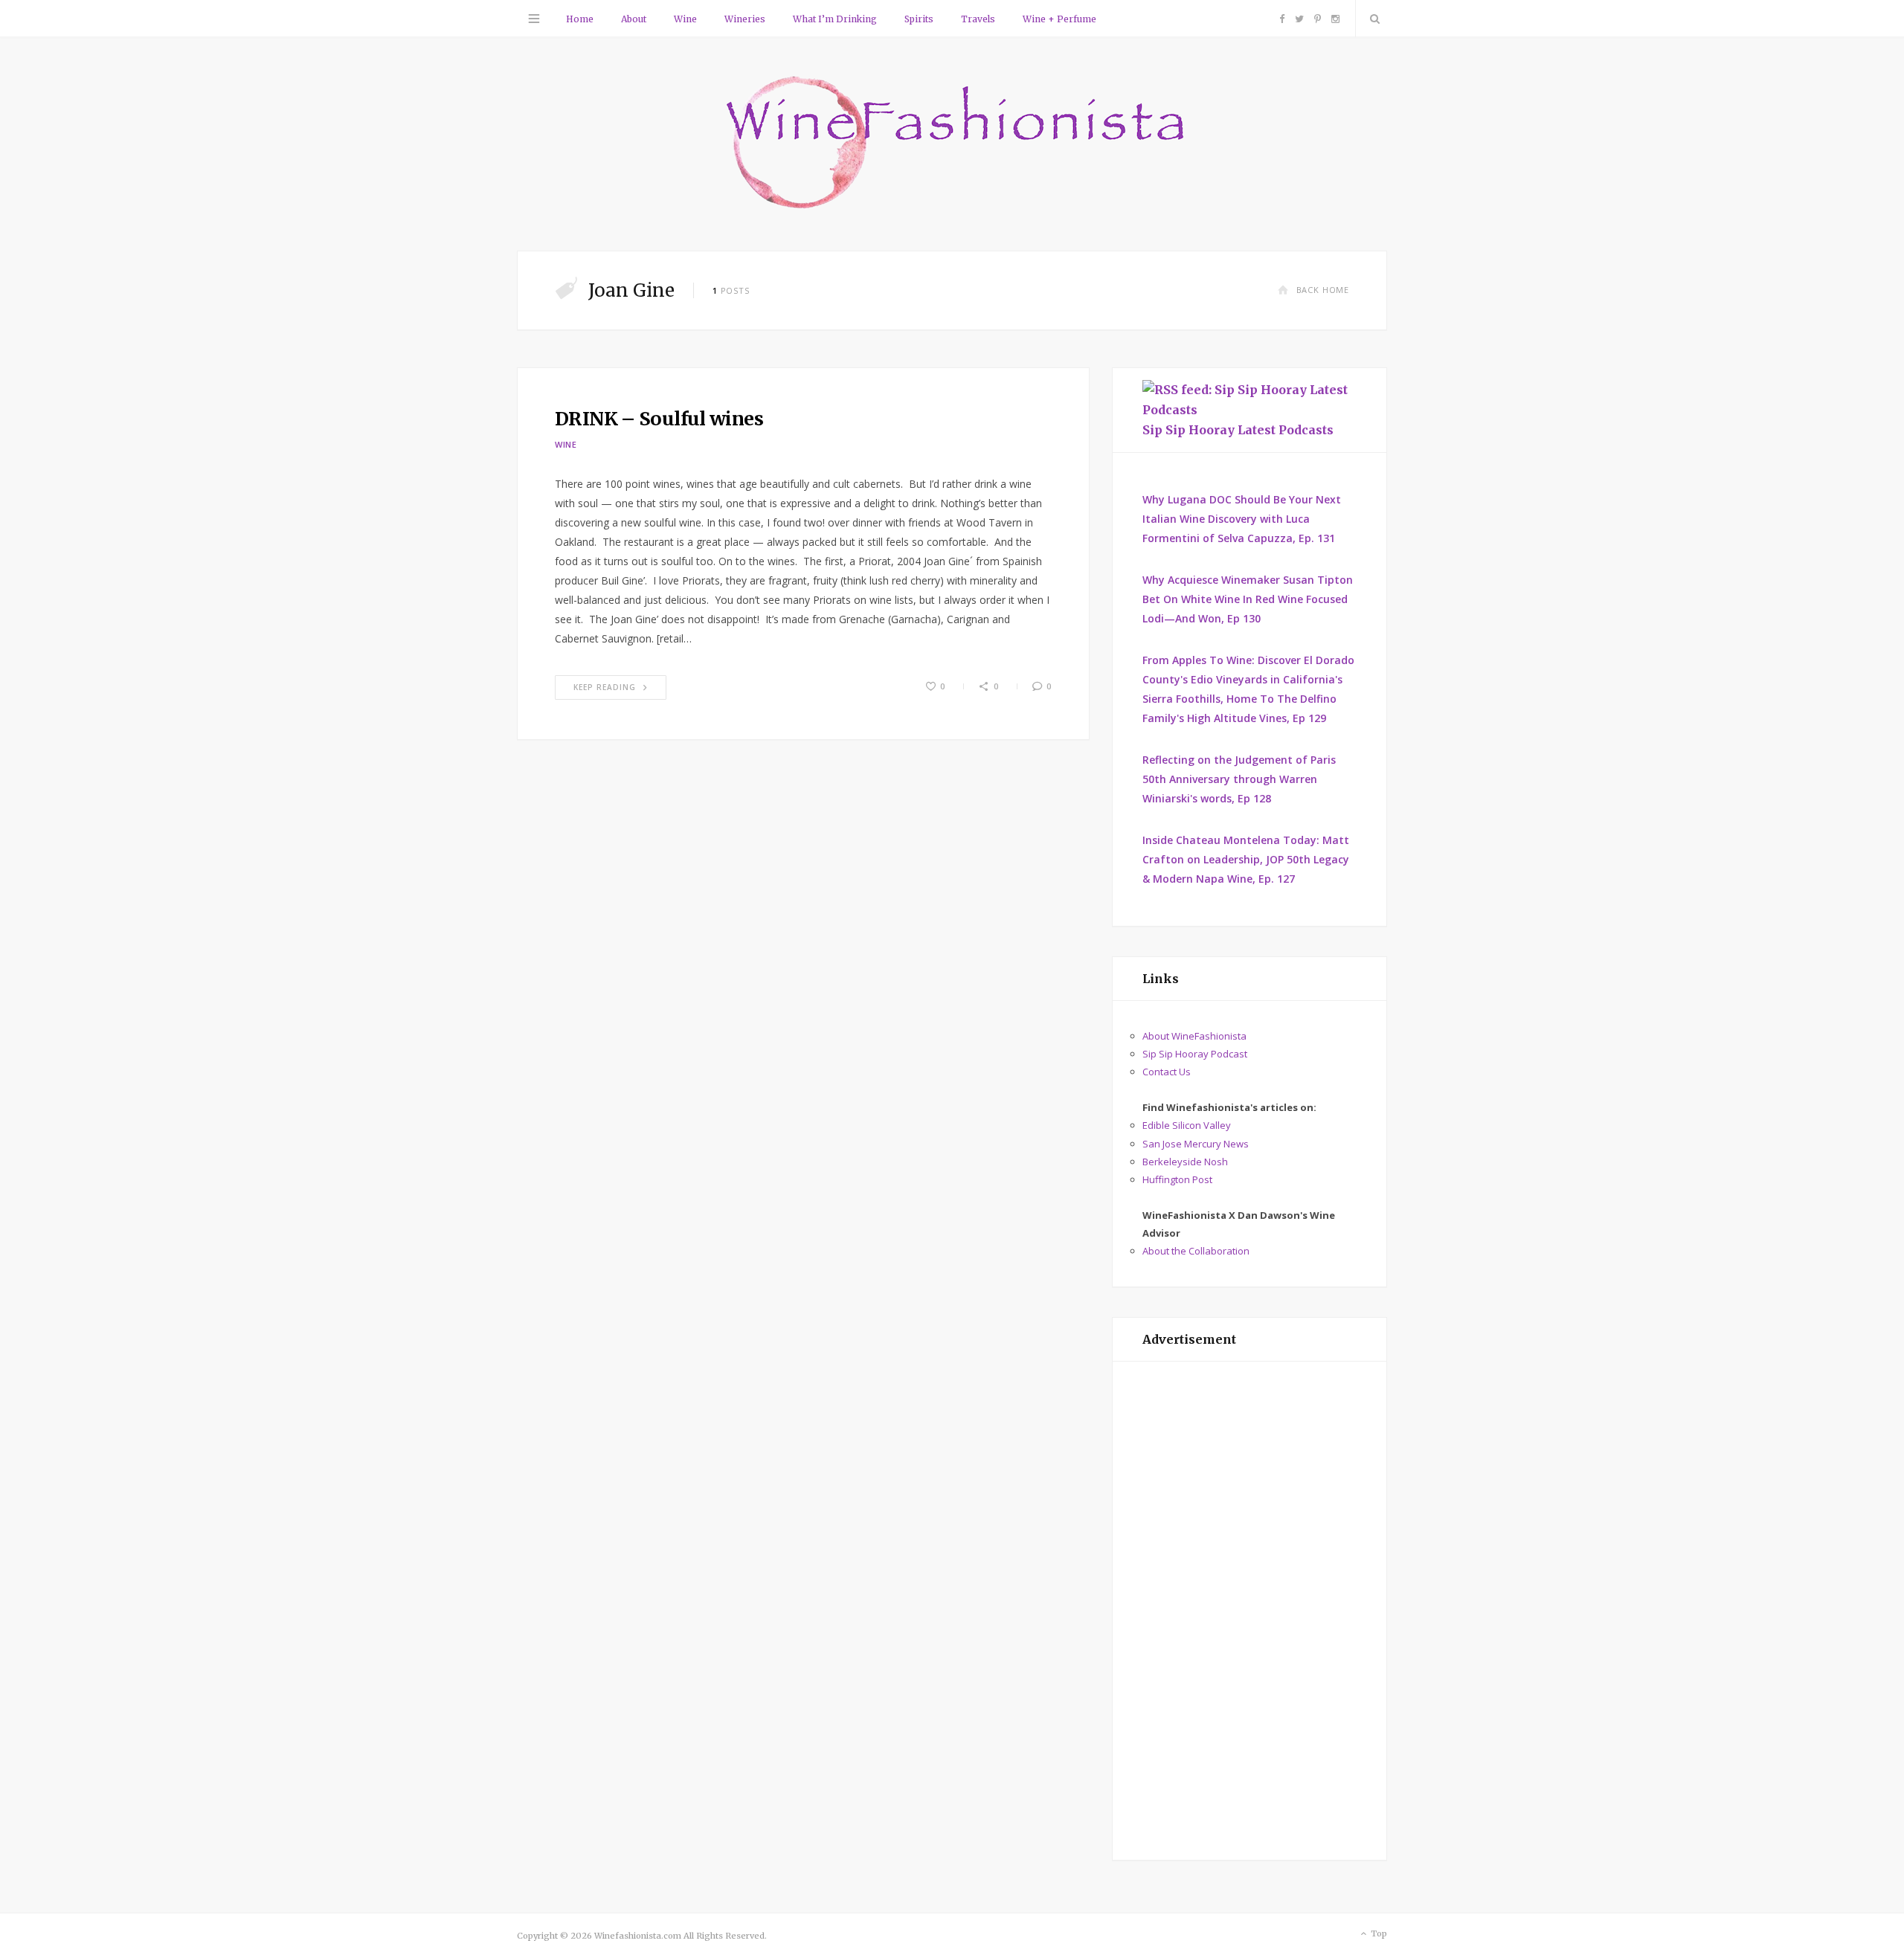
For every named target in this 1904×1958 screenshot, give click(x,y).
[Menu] (534, 19)
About (634, 19)
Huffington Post (1177, 1179)
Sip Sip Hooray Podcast (1195, 1054)
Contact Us (1167, 1072)
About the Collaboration (1196, 1251)
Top (1378, 1933)
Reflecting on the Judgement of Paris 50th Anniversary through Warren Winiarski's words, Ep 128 (1239, 779)
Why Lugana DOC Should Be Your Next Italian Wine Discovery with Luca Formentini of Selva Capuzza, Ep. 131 (1242, 519)
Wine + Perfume (1059, 19)
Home (580, 19)
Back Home (1323, 290)
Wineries (745, 19)
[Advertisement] (1249, 1611)
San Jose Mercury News (1196, 1144)
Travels (978, 19)
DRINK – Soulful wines (659, 419)
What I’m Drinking (835, 19)
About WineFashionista (1194, 1036)
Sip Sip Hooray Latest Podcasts (1238, 430)
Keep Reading (605, 687)
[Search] (1371, 19)
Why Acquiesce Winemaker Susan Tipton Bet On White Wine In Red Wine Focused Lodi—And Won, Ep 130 (1248, 599)
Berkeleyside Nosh (1185, 1162)
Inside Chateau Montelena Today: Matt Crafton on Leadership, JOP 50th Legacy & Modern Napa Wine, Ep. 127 (1246, 859)
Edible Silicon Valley (1187, 1125)
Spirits (919, 19)
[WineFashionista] (952, 144)
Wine (685, 19)
